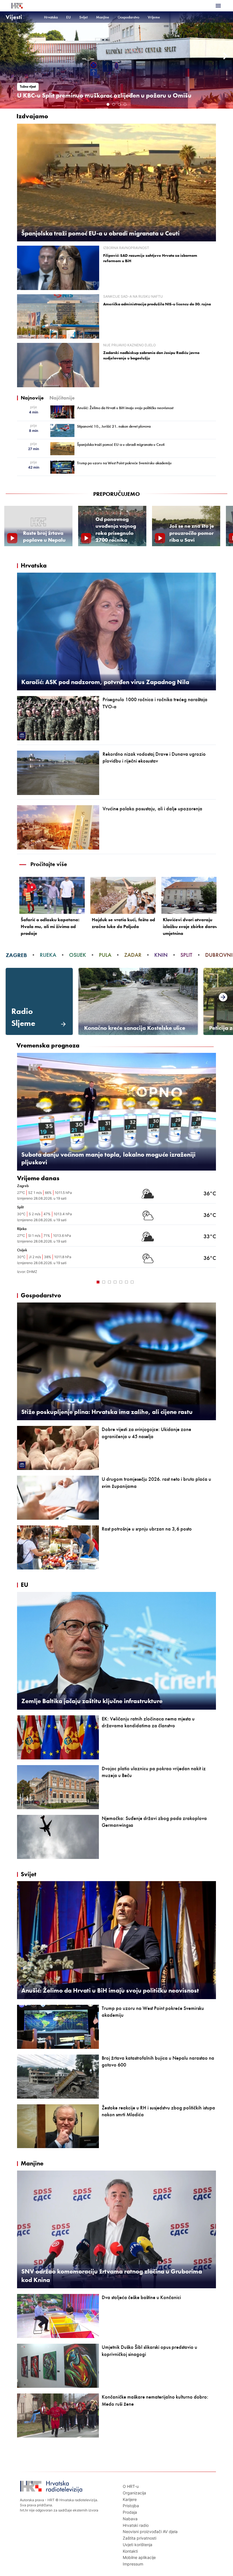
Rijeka (48, 955)
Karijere (130, 2499)
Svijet (83, 17)
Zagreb (16, 955)
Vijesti (14, 17)
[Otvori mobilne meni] (218, 6)
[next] (226, 56)
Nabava (130, 2519)
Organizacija (134, 2493)
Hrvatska (51, 17)
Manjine (103, 17)
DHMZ (32, 1272)
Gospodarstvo (128, 17)
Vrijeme (154, 17)
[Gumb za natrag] (22, 1281)
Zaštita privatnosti (140, 2538)
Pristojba (131, 2506)
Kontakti (130, 2551)
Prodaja (130, 2512)
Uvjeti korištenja (138, 2545)
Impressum (133, 2564)
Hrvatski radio (136, 2525)
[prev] (7, 56)
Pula (105, 955)
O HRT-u (131, 2486)
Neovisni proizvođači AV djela (150, 2532)
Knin (161, 955)
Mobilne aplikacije (139, 2557)
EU (68, 17)
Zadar (133, 955)
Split (186, 955)
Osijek (78, 955)
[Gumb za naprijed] (211, 1281)
